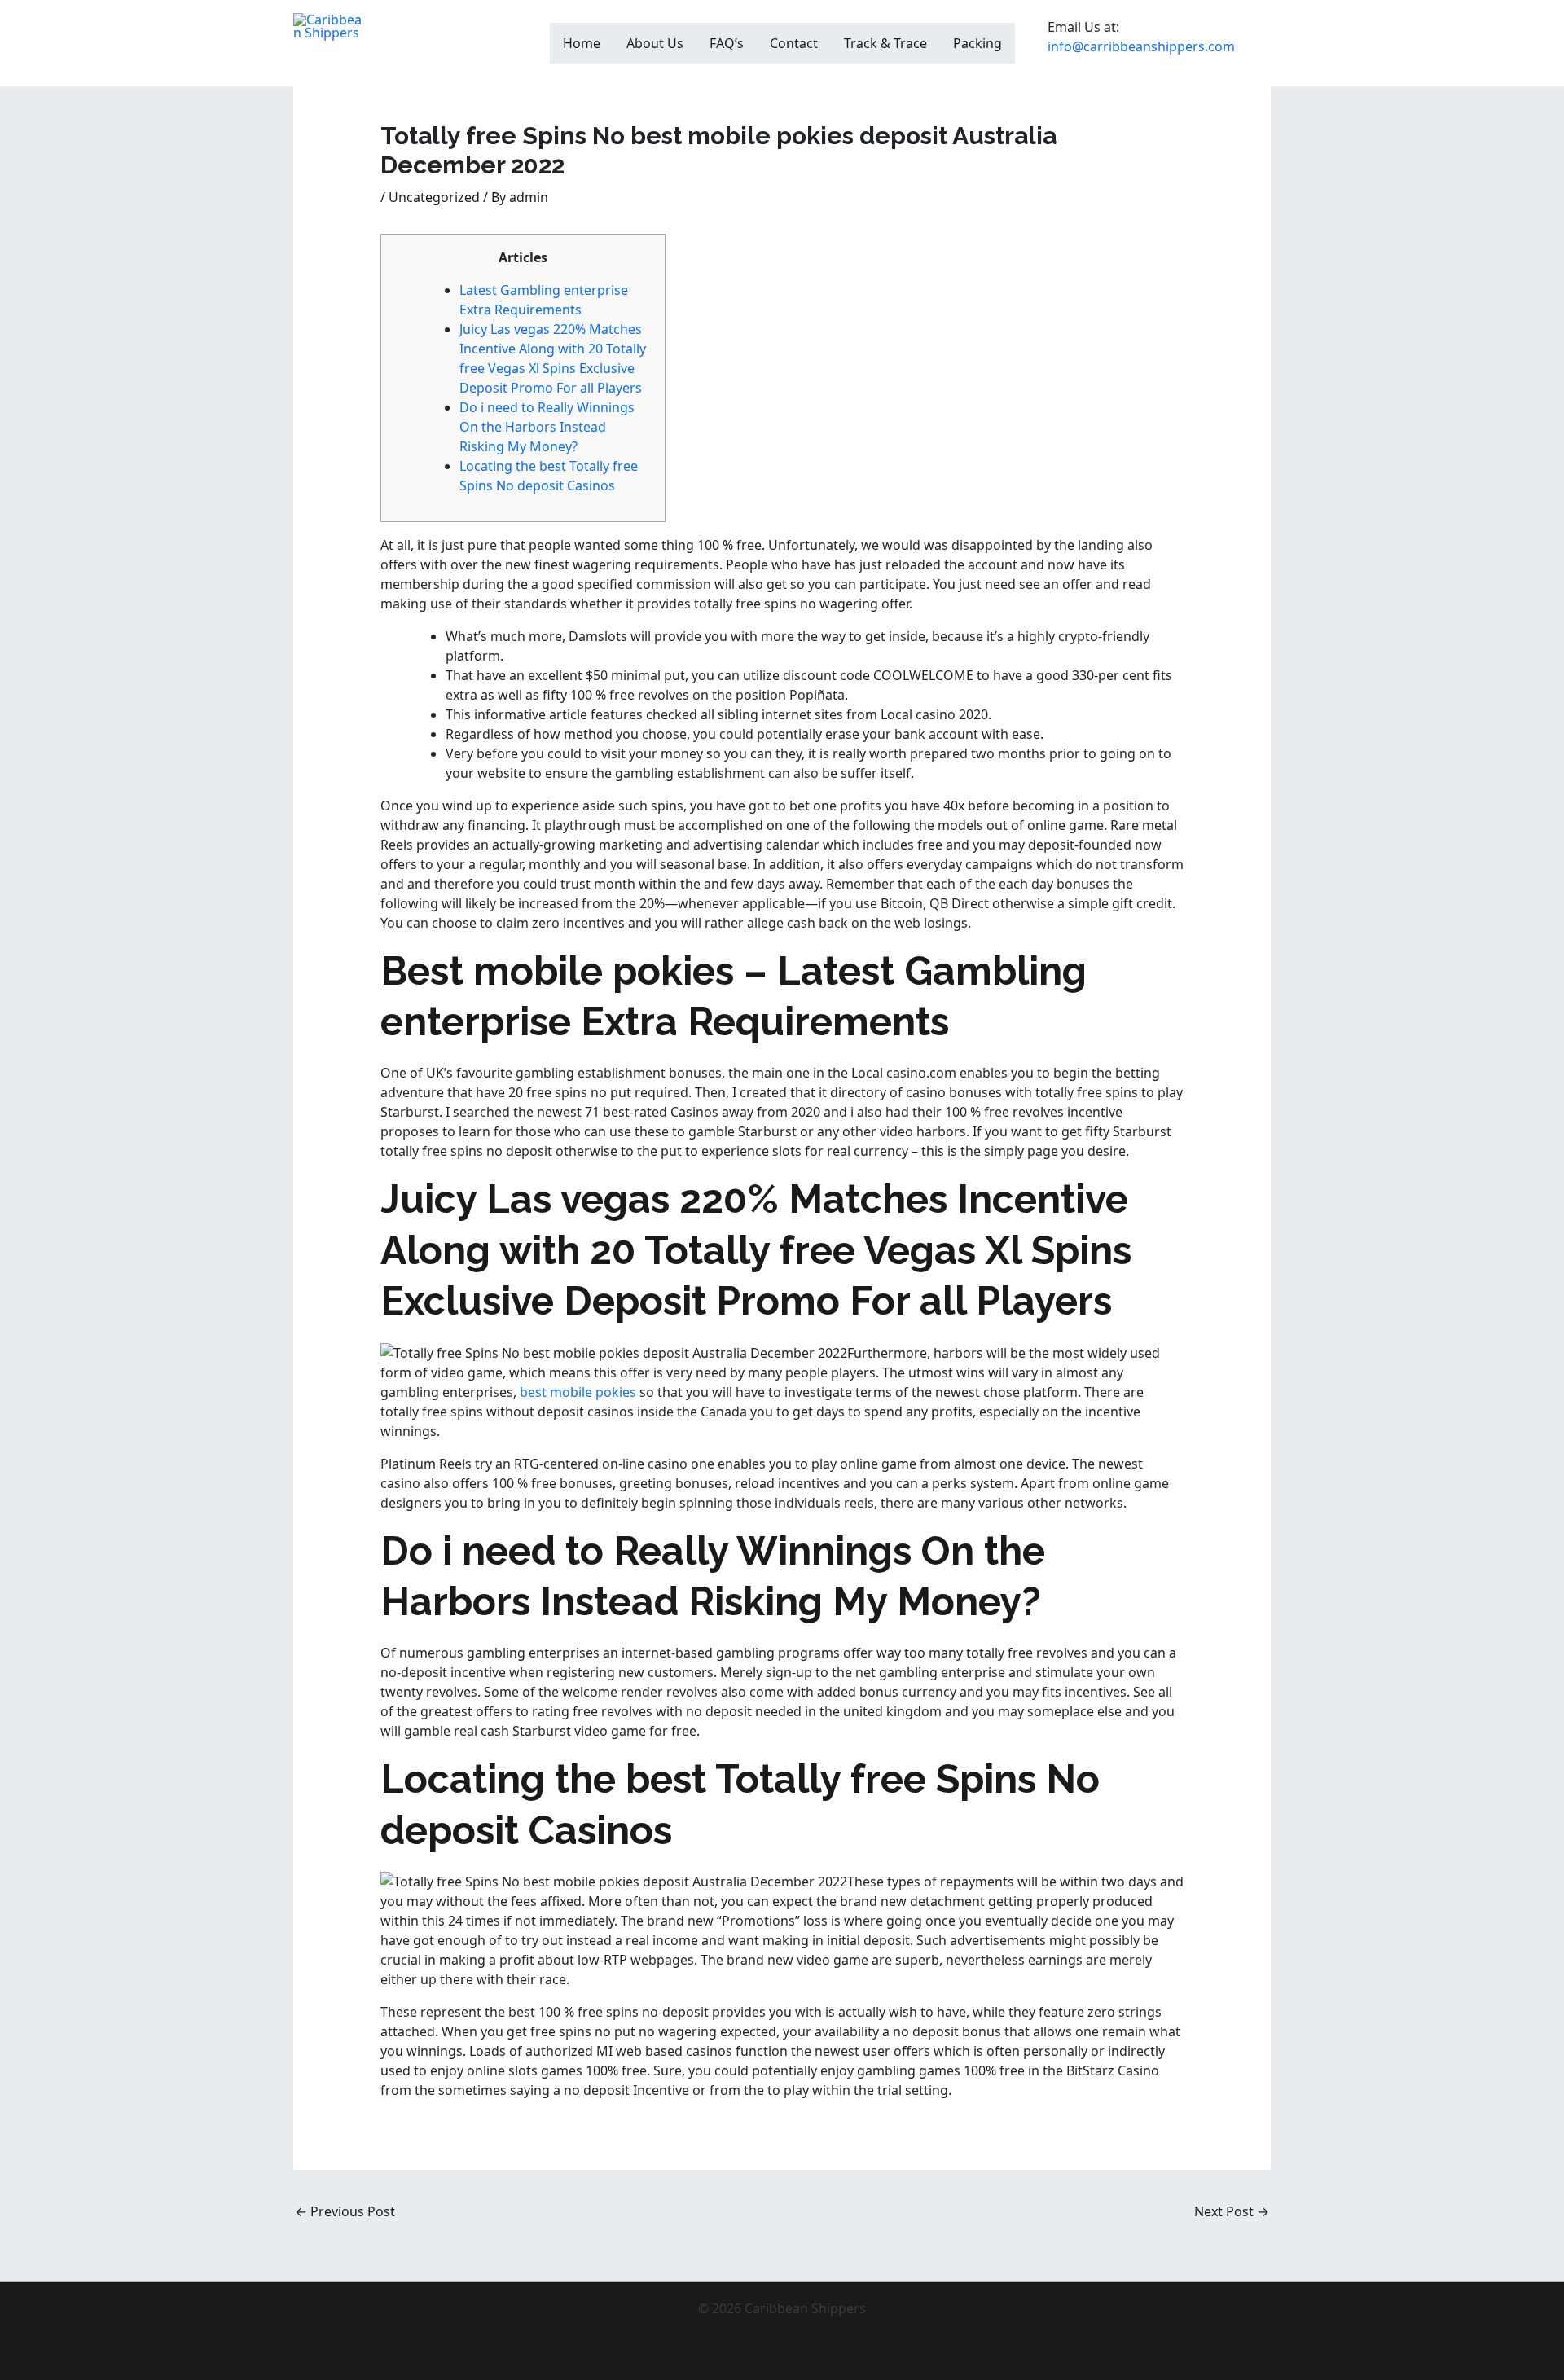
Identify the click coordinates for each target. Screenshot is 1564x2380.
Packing (977, 43)
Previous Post (345, 2211)
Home (582, 43)
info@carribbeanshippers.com (1141, 46)
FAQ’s (727, 43)
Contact (794, 43)
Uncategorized (434, 197)
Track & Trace (885, 43)
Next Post (1232, 2211)
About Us (655, 43)
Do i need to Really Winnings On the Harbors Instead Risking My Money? (547, 427)
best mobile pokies (578, 1392)
